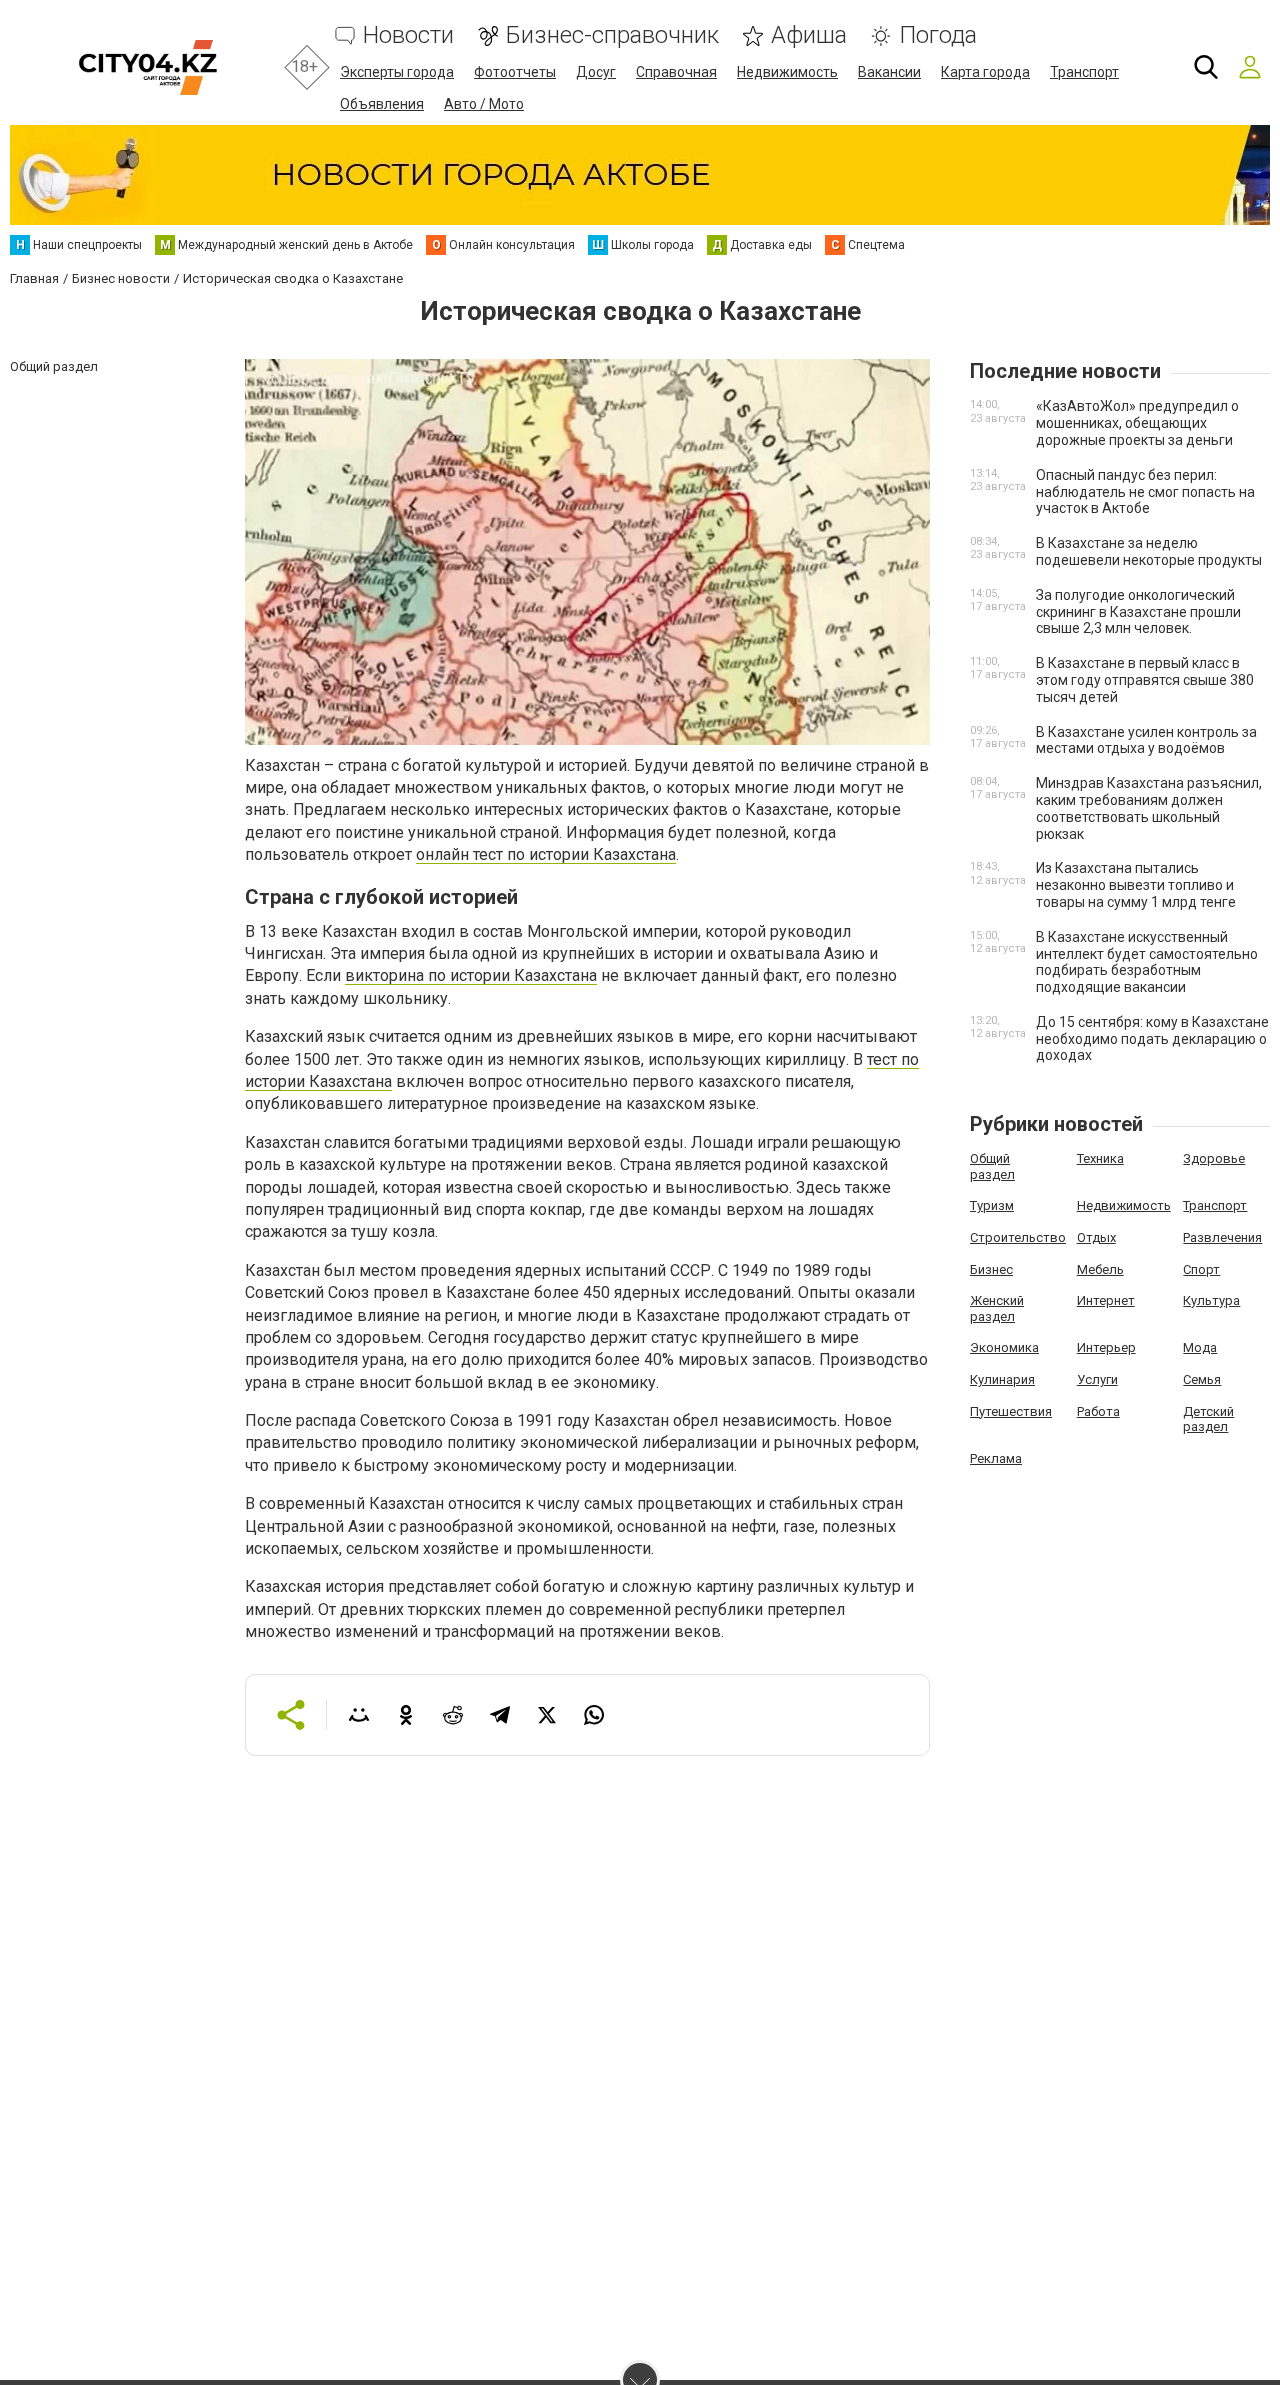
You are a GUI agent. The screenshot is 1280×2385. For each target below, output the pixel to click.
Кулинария (1002, 1379)
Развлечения (1222, 1237)
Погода (938, 35)
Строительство (1018, 1237)
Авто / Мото (484, 104)
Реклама (996, 1458)
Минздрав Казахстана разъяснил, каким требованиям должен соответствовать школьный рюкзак (1149, 808)
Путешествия (1011, 1411)
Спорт (1201, 1269)
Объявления (382, 104)
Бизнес (991, 1269)
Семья (1202, 1379)
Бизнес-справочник (612, 35)
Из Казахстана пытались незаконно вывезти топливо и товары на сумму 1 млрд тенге (1136, 885)
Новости (408, 35)
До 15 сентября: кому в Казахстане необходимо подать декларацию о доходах (1152, 1039)
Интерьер (1106, 1347)
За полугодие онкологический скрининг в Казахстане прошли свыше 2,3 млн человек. (1138, 612)
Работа (1098, 1411)
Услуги (1097, 1379)
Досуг (596, 72)
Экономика (1004, 1347)
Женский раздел (997, 1308)
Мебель (1100, 1269)
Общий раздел (992, 1166)
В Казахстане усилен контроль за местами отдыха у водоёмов (1146, 740)
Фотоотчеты (515, 72)
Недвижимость (787, 72)
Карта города (985, 72)
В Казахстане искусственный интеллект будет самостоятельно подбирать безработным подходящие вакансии (1147, 962)
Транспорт (1084, 72)
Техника (1100, 1158)
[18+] (147, 67)
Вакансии (889, 72)
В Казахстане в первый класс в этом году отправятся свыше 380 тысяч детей (1145, 680)
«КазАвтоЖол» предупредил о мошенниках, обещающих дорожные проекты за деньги (1137, 423)
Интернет (1106, 1300)
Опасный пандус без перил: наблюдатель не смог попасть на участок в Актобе (1145, 492)
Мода (1200, 1347)
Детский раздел (1208, 1419)
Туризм (992, 1205)
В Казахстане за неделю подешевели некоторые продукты (1149, 551)
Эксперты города (397, 72)
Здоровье (1214, 1158)
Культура (1211, 1300)
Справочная (676, 72)
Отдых (1096, 1237)
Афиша (809, 35)
